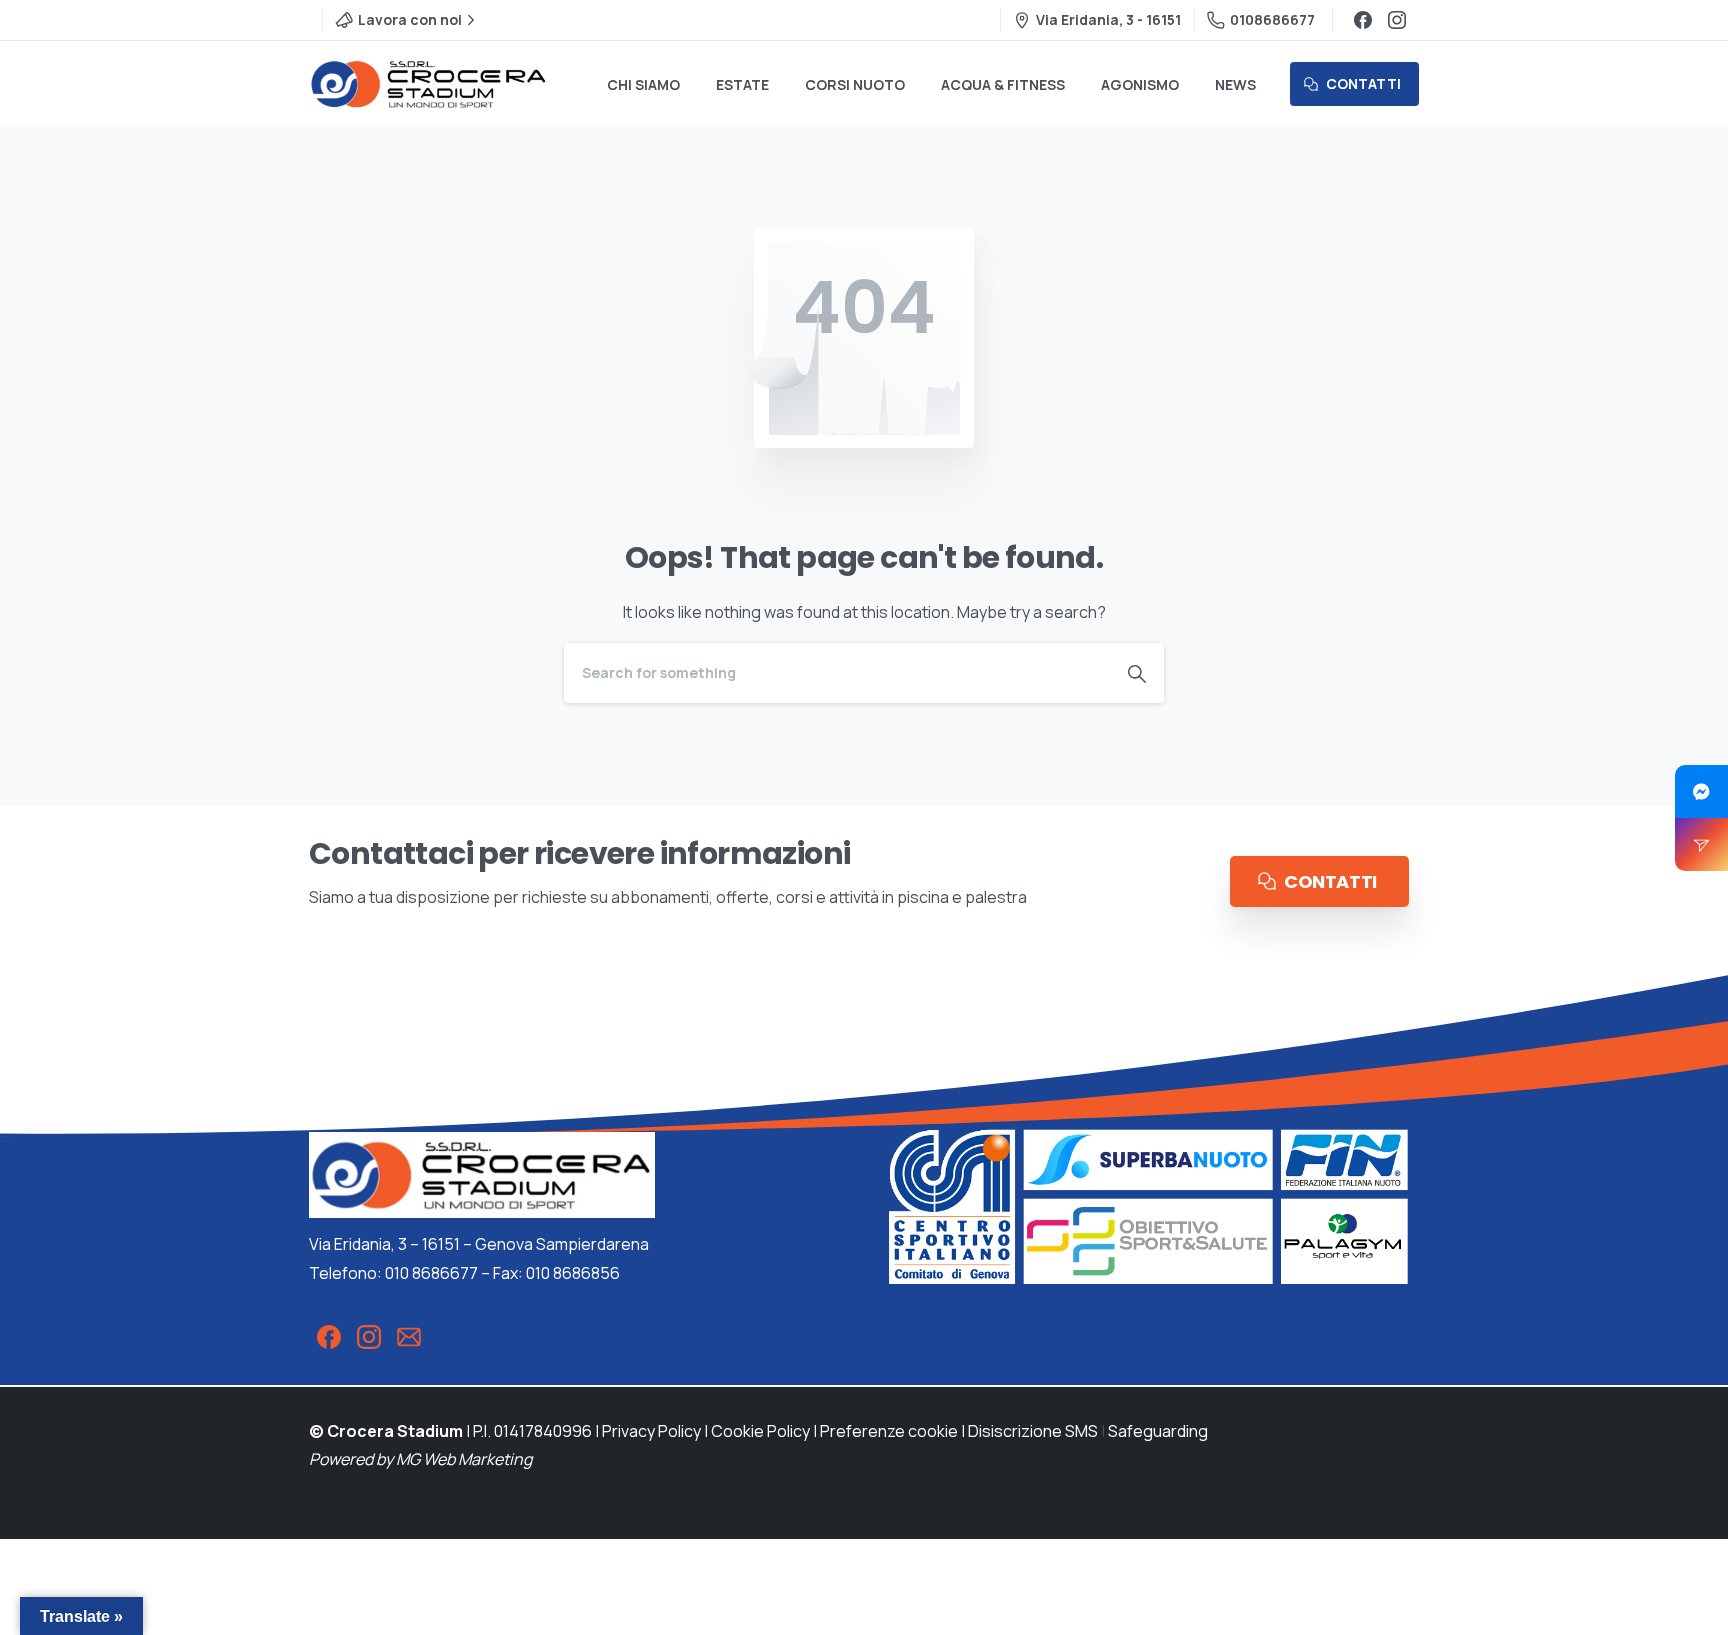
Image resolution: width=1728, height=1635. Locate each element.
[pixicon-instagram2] (369, 1336)
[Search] (1137, 673)
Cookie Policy (760, 1431)
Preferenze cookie (889, 1431)
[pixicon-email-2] (409, 1336)
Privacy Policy (651, 1431)
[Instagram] (1397, 20)
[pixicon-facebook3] (329, 1336)
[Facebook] (1363, 20)
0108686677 (1272, 19)
